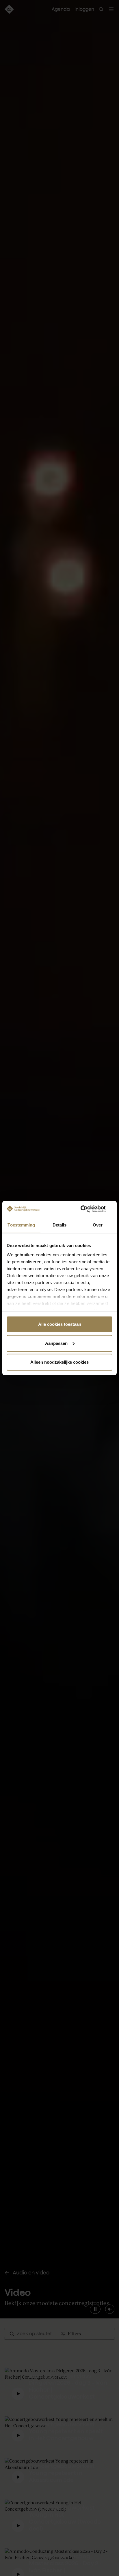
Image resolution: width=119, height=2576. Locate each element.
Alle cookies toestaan (60, 1324)
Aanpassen (56, 1343)
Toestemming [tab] (21, 1225)
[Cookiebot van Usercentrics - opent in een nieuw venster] (87, 1209)
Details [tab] (60, 1225)
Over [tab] (98, 1225)
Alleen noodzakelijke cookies (59, 1362)
